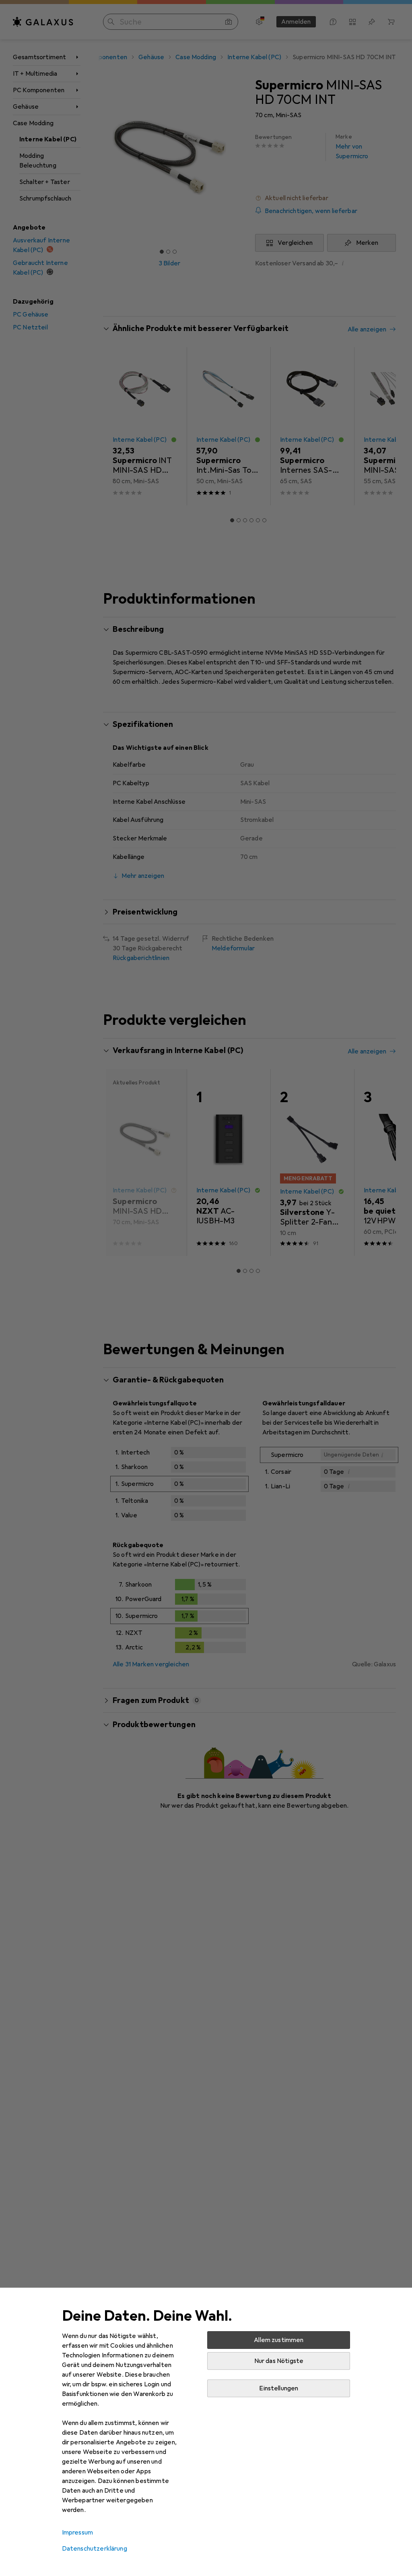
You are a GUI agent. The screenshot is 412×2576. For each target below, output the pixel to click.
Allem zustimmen (279, 2340)
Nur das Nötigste (279, 2361)
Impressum (77, 2533)
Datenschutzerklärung (95, 2549)
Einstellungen (279, 2388)
